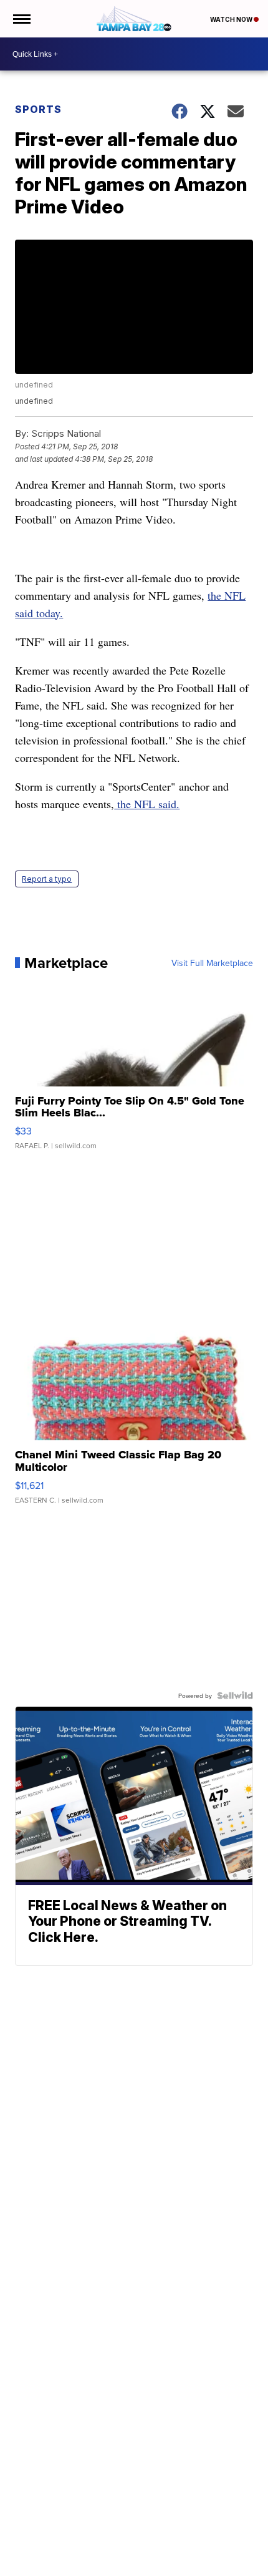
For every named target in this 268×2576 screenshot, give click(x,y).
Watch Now (232, 19)
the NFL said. (147, 804)
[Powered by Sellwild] (235, 1695)
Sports (38, 109)
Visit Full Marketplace (212, 963)
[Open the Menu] (21, 19)
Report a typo (47, 879)
